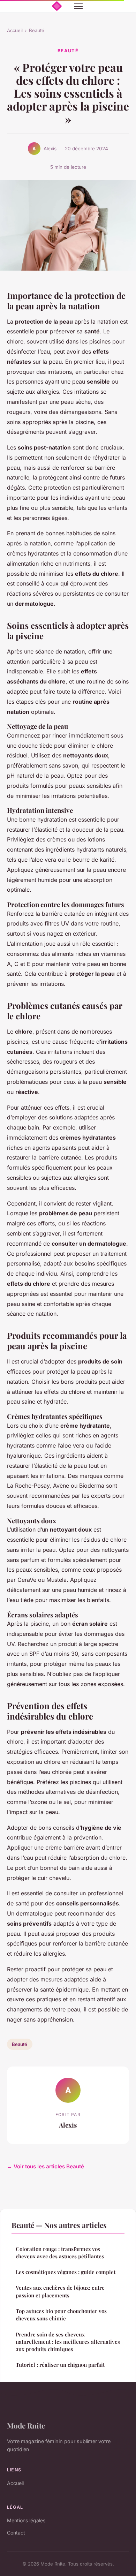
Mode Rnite (26, 2425)
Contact (16, 2533)
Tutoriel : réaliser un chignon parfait (60, 2365)
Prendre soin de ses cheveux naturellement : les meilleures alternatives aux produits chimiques (68, 2342)
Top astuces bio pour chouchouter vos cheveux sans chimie (61, 2315)
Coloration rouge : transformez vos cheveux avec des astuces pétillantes (60, 2253)
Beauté (37, 30)
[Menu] (78, 6)
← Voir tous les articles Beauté (46, 2166)
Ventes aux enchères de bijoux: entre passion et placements (60, 2291)
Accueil (15, 30)
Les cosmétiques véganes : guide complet (66, 2272)
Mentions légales (26, 2520)
